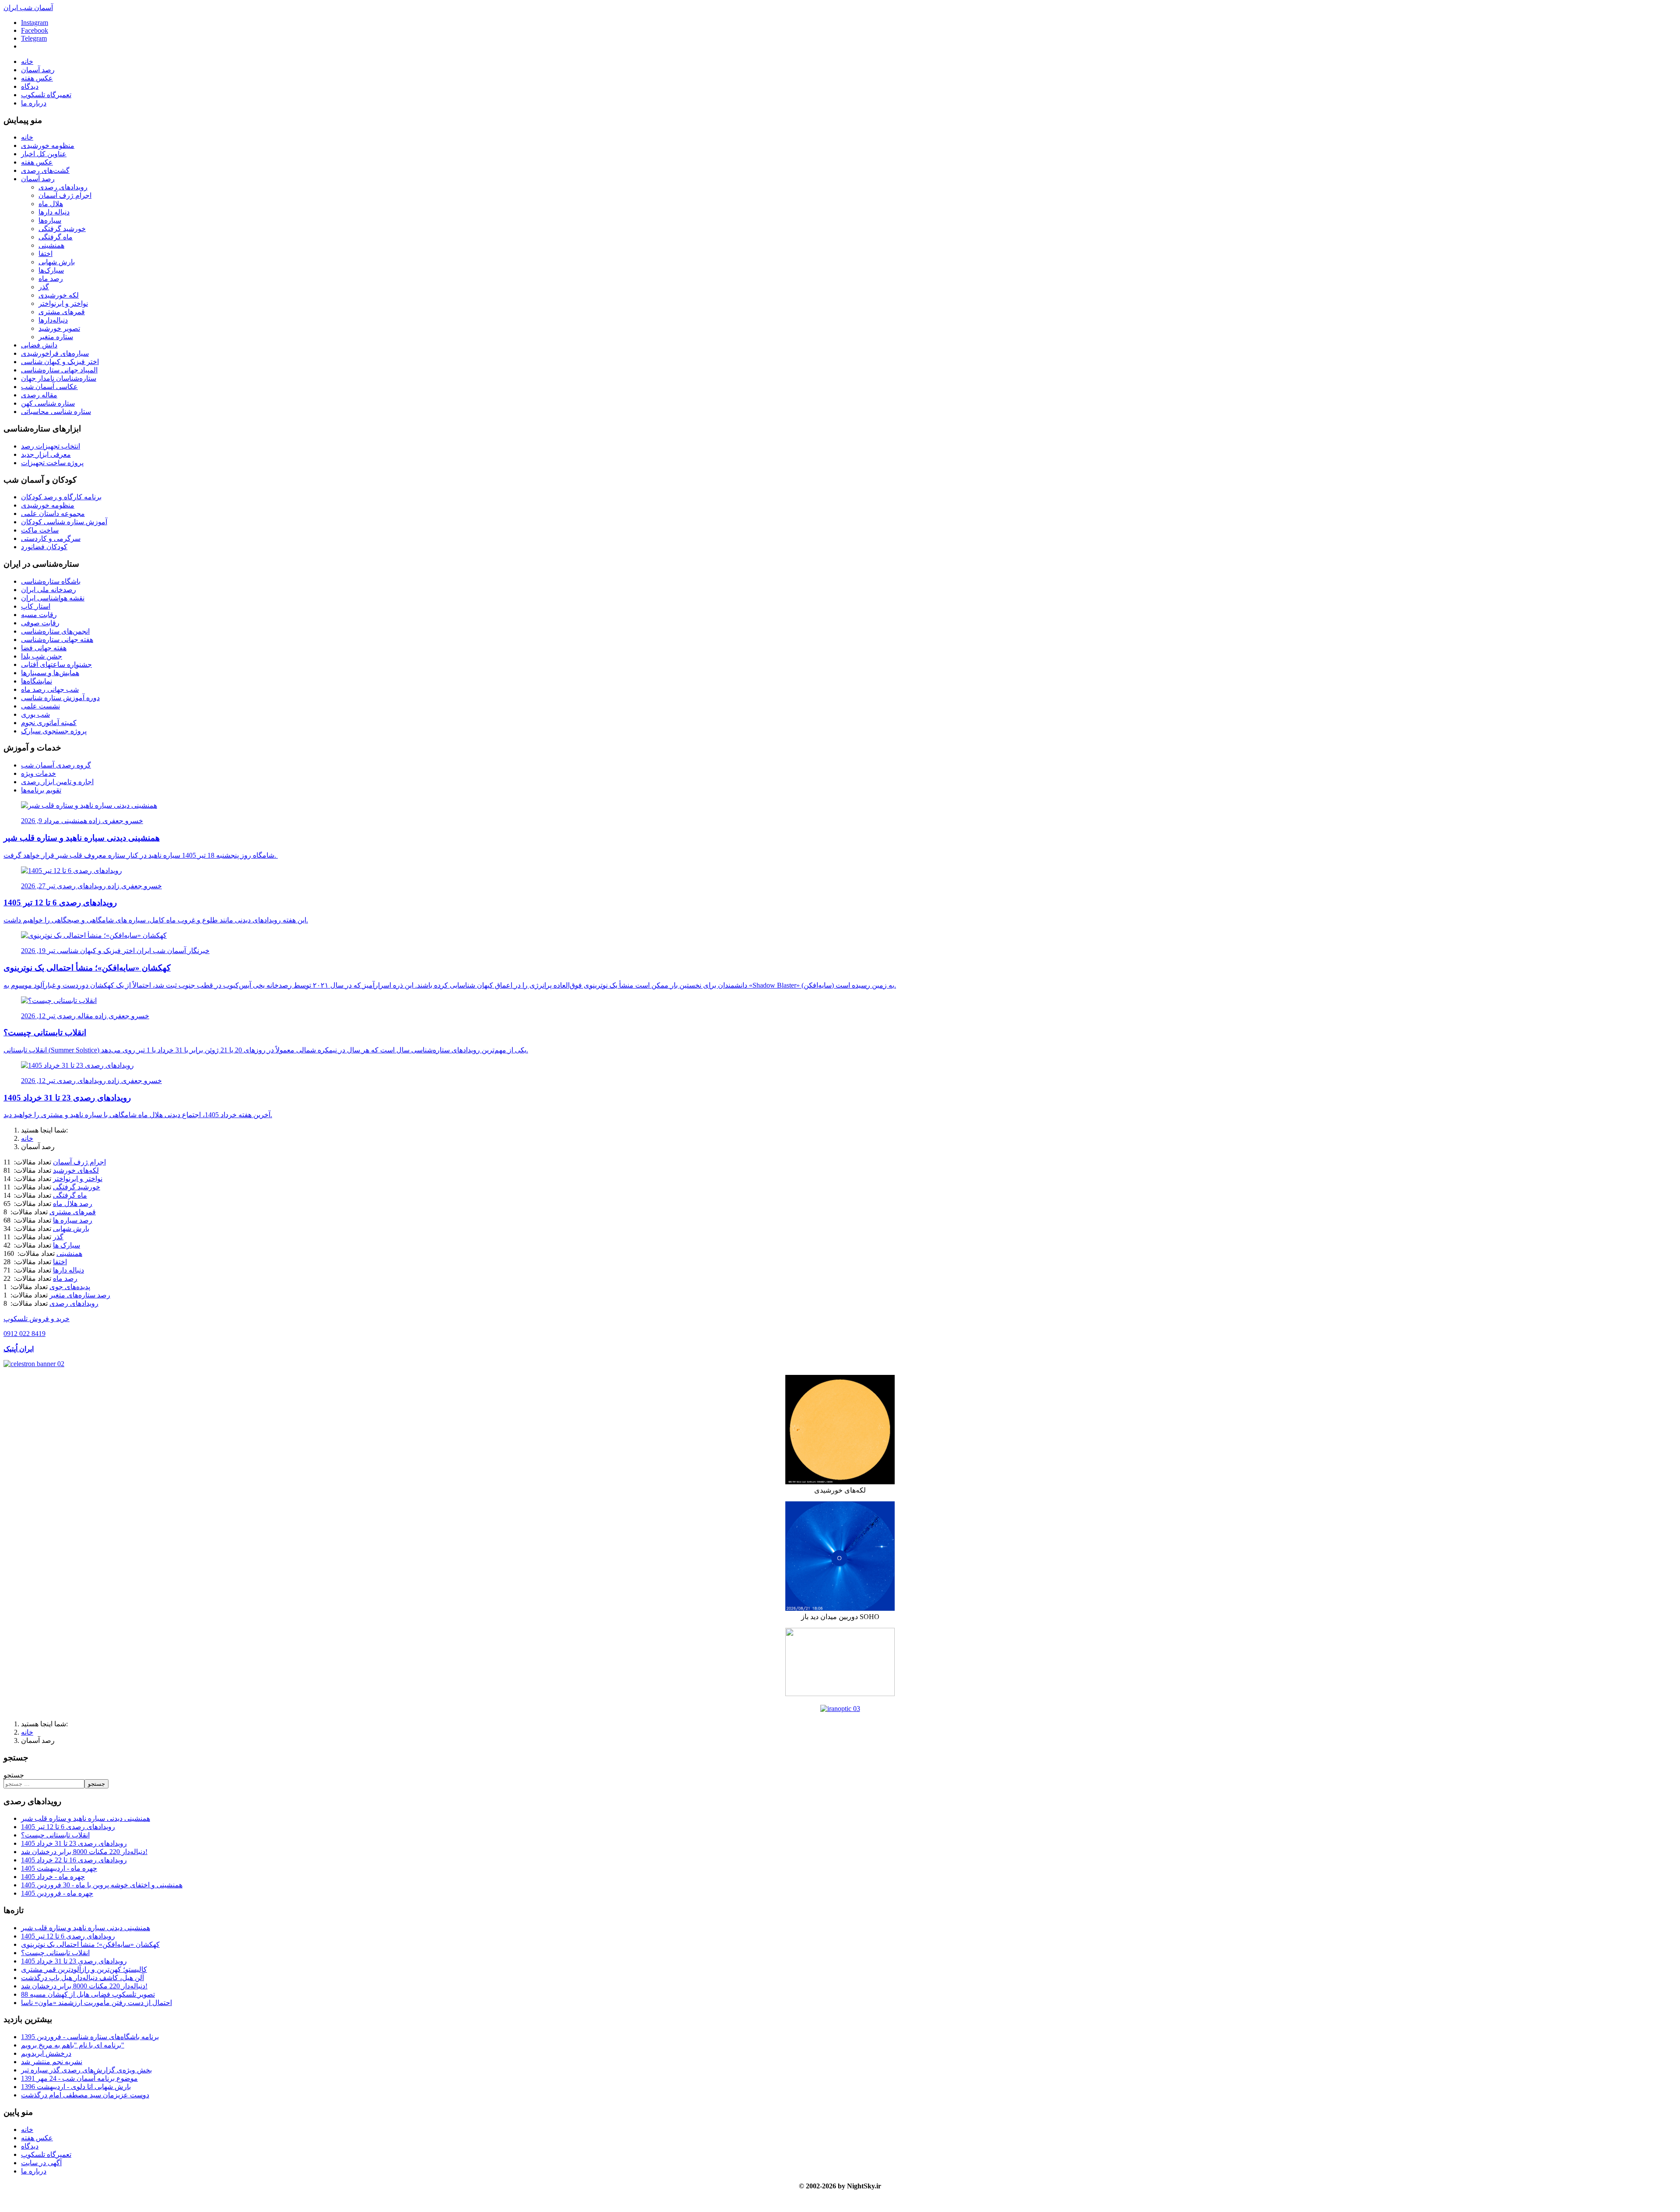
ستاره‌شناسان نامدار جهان (59, 378)
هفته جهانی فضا (44, 648)
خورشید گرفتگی (62, 229)
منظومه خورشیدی (48, 145)
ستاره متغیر (56, 337)
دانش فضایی (39, 345)
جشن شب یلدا (42, 656)
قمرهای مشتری (62, 312)
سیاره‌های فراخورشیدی (55, 353)
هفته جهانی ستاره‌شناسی (57, 640)
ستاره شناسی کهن (48, 403)
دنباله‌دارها (53, 320)
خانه (27, 61)
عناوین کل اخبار (44, 154)
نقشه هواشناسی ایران (53, 598)
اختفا (45, 254)
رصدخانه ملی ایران (49, 590)
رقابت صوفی (40, 623)
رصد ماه (51, 279)
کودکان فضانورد (44, 547)
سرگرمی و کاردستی (51, 538)
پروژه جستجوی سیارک (54, 731)
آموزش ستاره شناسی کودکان (64, 522)
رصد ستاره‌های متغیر (80, 1295)
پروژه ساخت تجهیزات (52, 463)
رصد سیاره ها (73, 1220)
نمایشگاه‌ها (37, 681)
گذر (44, 287)
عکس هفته (37, 78)
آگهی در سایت (41, 2163)
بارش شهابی (57, 262)
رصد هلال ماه (73, 1204)
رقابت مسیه (39, 615)
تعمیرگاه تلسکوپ (46, 95)
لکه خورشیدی (59, 295)
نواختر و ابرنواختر (63, 303)
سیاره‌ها (50, 220)
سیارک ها (66, 1245)
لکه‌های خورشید (76, 1170)
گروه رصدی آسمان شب (56, 765)
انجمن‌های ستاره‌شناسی (55, 631)
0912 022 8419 (24, 1334)
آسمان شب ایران (28, 8)
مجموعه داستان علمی (53, 514)
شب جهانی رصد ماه (50, 689)
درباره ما (34, 103)
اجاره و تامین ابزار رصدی (57, 782)
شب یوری (35, 714)
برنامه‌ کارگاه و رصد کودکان (61, 497)
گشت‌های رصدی (45, 170)
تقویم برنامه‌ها (41, 790)
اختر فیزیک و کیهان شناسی (60, 362)
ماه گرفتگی (56, 237)
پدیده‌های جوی (70, 1287)
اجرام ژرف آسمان (65, 195)
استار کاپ (36, 606)
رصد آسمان (38, 70)
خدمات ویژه (38, 773)
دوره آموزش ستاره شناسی (60, 698)
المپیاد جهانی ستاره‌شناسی (59, 370)
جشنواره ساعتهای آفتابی (56, 664)
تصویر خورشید (59, 328)
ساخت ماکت (40, 530)
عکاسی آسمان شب (49, 387)
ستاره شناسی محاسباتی (56, 412)
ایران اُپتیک (19, 1349)
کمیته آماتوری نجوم (49, 723)
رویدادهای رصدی (63, 187)
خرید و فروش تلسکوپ (37, 1319)
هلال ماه (51, 204)
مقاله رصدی (39, 395)
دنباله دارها (54, 212)
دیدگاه (30, 86)
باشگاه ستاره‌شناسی (51, 581)
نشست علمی (40, 706)
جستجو (14, 1775)
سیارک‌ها (51, 270)
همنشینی (51, 245)
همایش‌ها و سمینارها (50, 673)
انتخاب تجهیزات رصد (51, 446)
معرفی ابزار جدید (46, 454)
